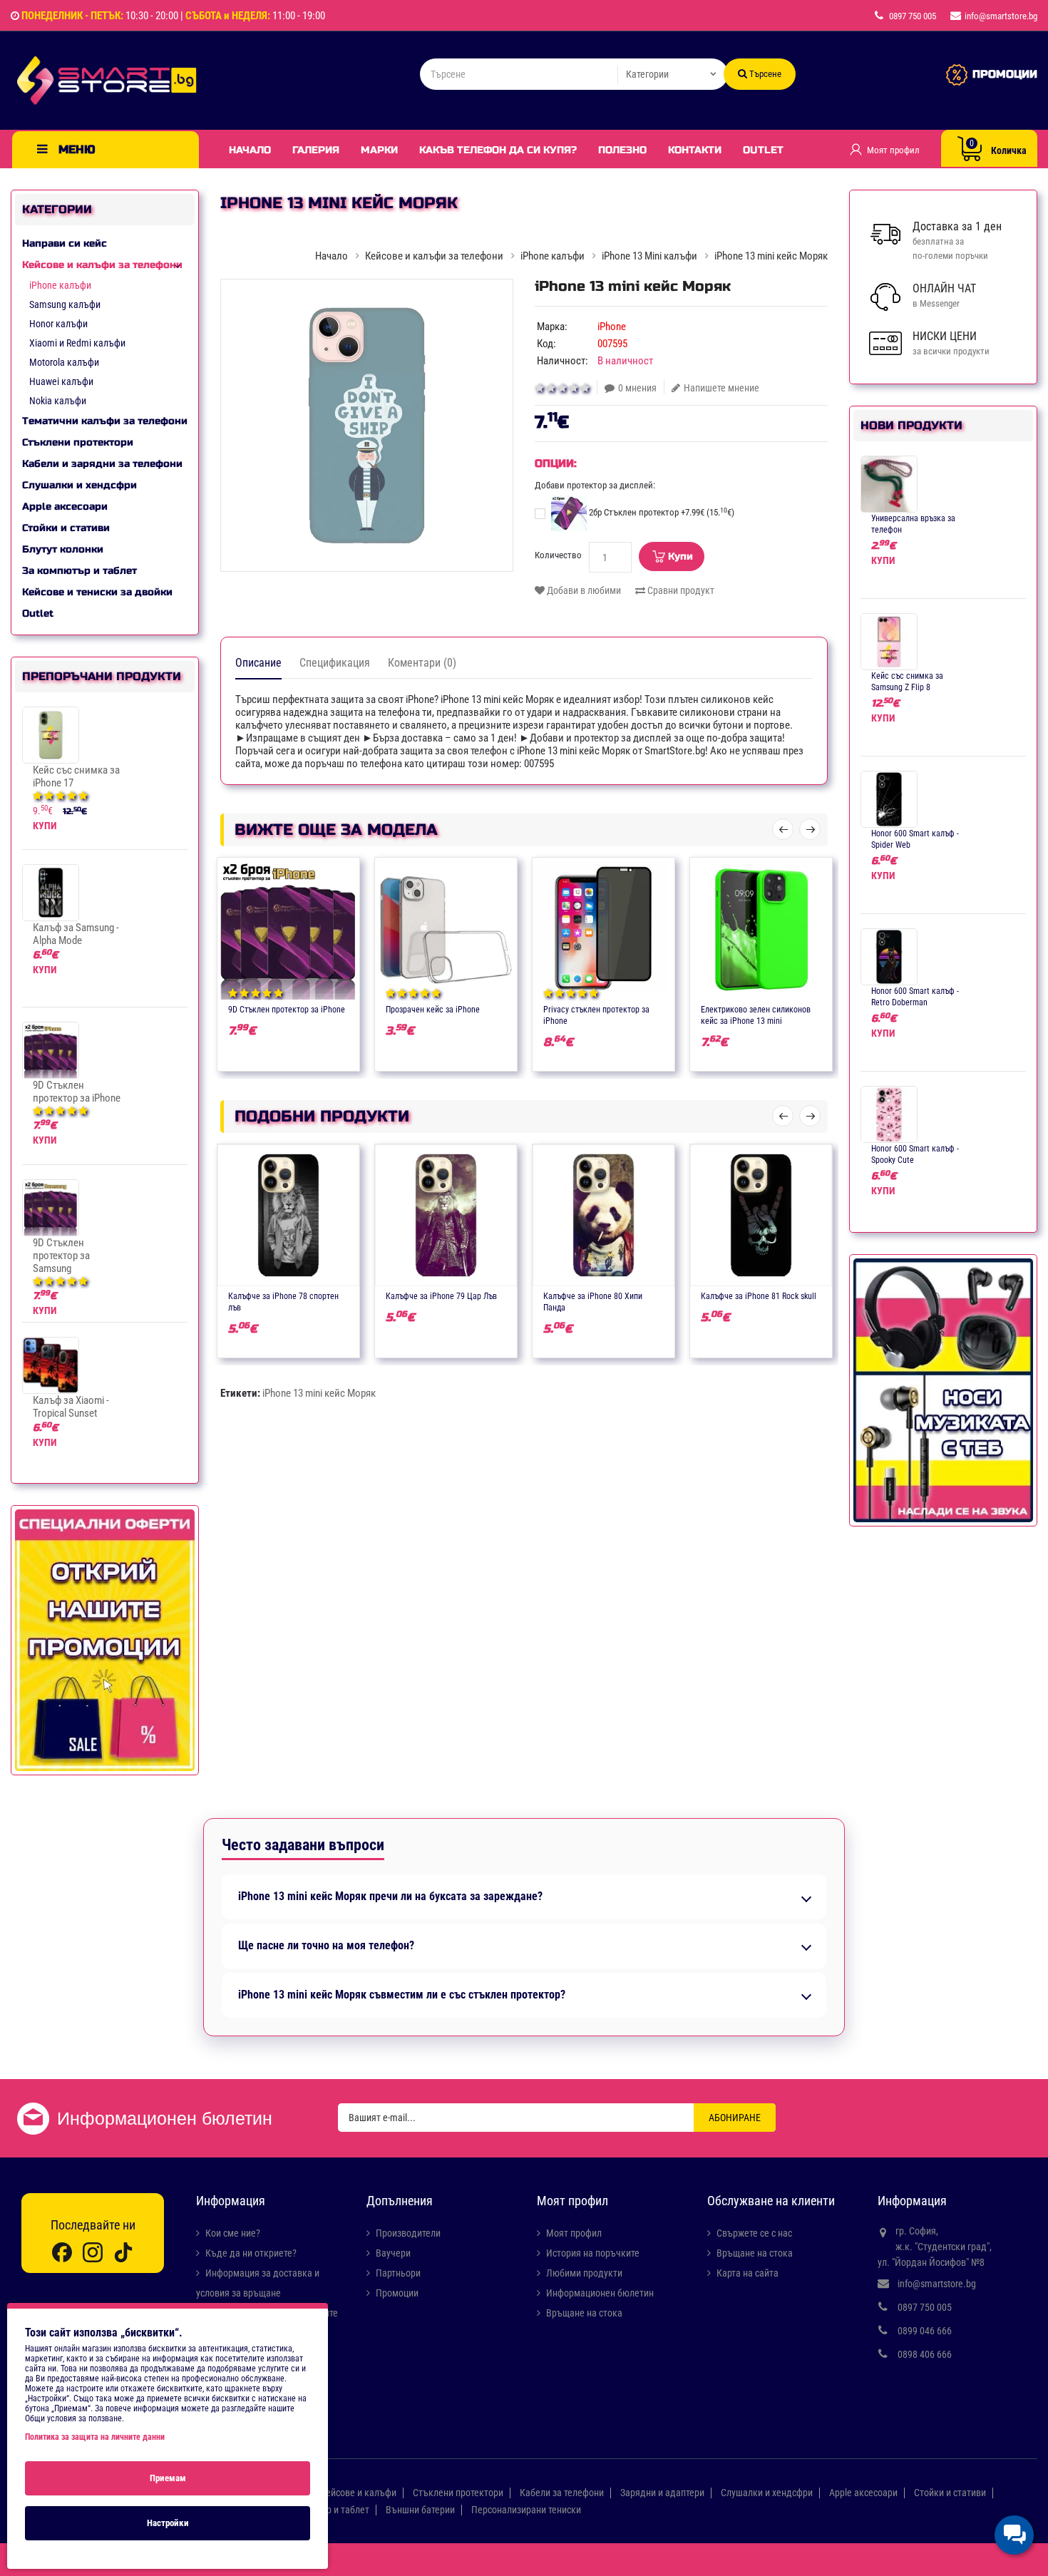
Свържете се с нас (754, 2233)
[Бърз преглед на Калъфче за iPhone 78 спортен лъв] (330, 1295)
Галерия (316, 150)
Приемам (168, 2478)
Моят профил (574, 2233)
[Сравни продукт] (302, 1008)
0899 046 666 (925, 2331)
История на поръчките (593, 2253)
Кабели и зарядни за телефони (102, 464)
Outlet (763, 150)
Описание (258, 663)
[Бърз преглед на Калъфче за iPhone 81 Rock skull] (803, 1295)
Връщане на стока (584, 2313)
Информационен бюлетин (600, 2293)
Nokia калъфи (58, 401)
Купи (680, 556)
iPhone (612, 327)
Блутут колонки (63, 549)
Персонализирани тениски (526, 2510)
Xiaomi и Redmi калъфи (77, 343)
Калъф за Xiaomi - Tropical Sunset (71, 1407)
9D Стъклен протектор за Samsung (61, 1256)
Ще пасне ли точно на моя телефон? (326, 1946)
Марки (379, 150)
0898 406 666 (925, 2354)
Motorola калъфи (64, 362)
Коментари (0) (422, 663)
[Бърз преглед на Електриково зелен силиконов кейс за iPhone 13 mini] (803, 1008)
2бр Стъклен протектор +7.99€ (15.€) (661, 512)
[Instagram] (93, 2251)
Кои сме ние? (233, 2233)
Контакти (695, 150)
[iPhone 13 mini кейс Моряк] (367, 425)
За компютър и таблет (79, 571)
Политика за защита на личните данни (95, 2437)
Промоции (397, 2293)
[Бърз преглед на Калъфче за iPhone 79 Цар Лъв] (488, 1295)
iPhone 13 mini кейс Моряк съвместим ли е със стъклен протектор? (402, 1995)
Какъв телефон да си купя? (498, 150)
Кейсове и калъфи (358, 2493)
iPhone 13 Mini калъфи (649, 256)
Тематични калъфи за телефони (105, 421)
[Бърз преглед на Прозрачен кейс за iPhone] (488, 1008)
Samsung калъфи (65, 304)
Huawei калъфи (61, 381)
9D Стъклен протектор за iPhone (77, 1092)
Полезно (622, 150)
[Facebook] (62, 2251)
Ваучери (393, 2253)
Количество (558, 555)
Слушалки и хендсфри (79, 485)
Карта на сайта (748, 2273)
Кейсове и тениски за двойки (97, 592)
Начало (250, 150)
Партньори (398, 2273)
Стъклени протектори (78, 442)
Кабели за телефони (562, 2493)
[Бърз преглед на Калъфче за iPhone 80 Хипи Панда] (645, 1295)
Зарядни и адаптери (662, 2493)
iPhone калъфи (60, 285)
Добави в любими (583, 590)
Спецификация (335, 663)
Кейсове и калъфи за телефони (102, 265)
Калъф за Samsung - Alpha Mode (76, 934)
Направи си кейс (65, 243)
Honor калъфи (58, 324)
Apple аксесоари (65, 507)
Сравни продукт (680, 590)
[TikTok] (123, 2251)
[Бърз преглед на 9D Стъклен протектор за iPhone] (330, 1008)
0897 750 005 (925, 2307)
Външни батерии (420, 2510)
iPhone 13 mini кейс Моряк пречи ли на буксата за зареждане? (390, 1897)
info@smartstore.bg (937, 2284)
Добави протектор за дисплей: (595, 485)
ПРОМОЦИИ (1005, 74)
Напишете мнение (721, 388)
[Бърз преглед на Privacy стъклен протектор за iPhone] (645, 1008)
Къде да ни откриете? (251, 2253)
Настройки (168, 2523)
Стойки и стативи (66, 528)
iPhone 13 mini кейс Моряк (319, 1393)
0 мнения (637, 388)
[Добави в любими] (274, 1008)
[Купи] (247, 1008)
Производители (408, 2233)
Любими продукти (584, 2273)
